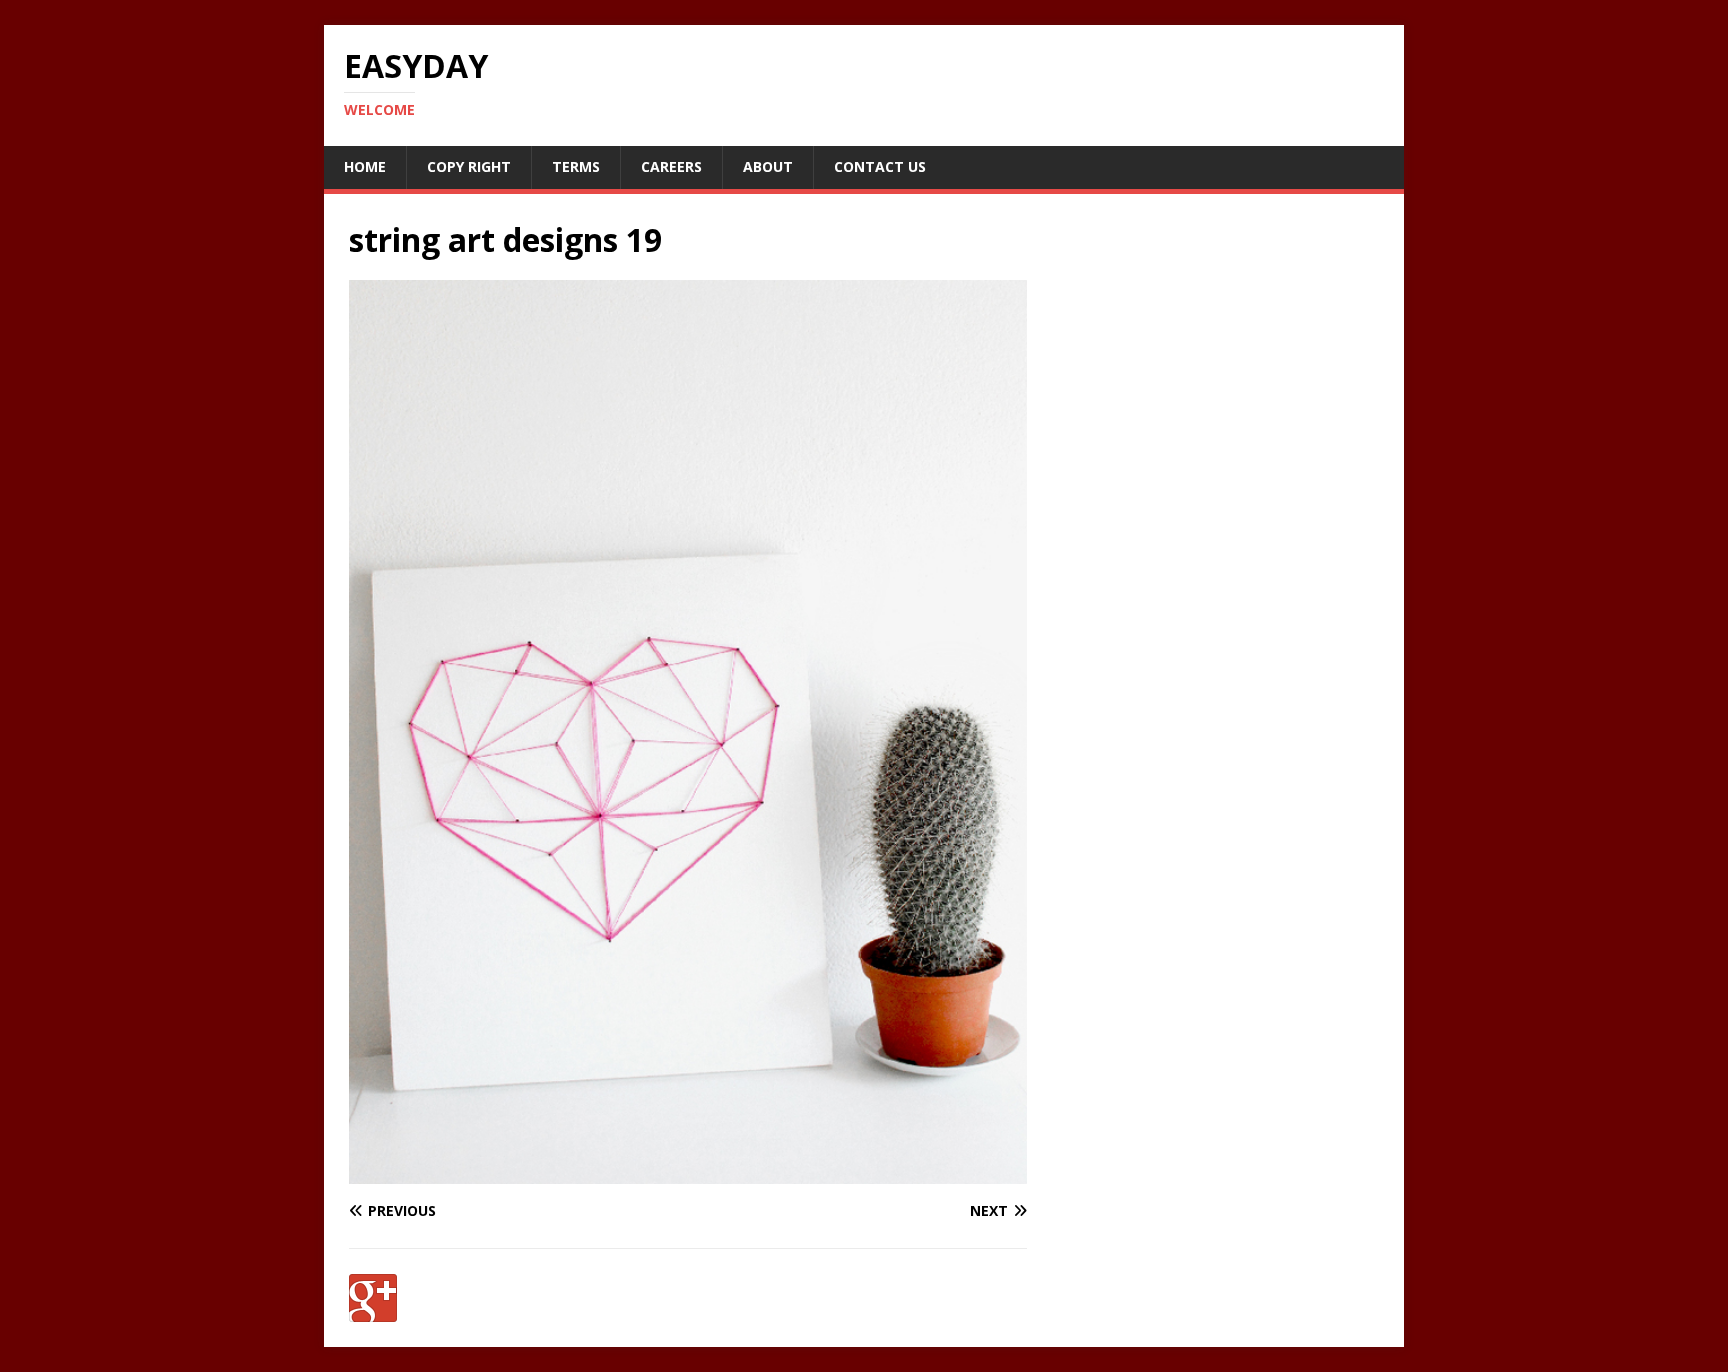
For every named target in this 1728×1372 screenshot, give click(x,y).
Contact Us (880, 166)
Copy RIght (469, 166)
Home (365, 166)
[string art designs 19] (688, 1172)
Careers (671, 166)
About (768, 166)
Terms (576, 166)
